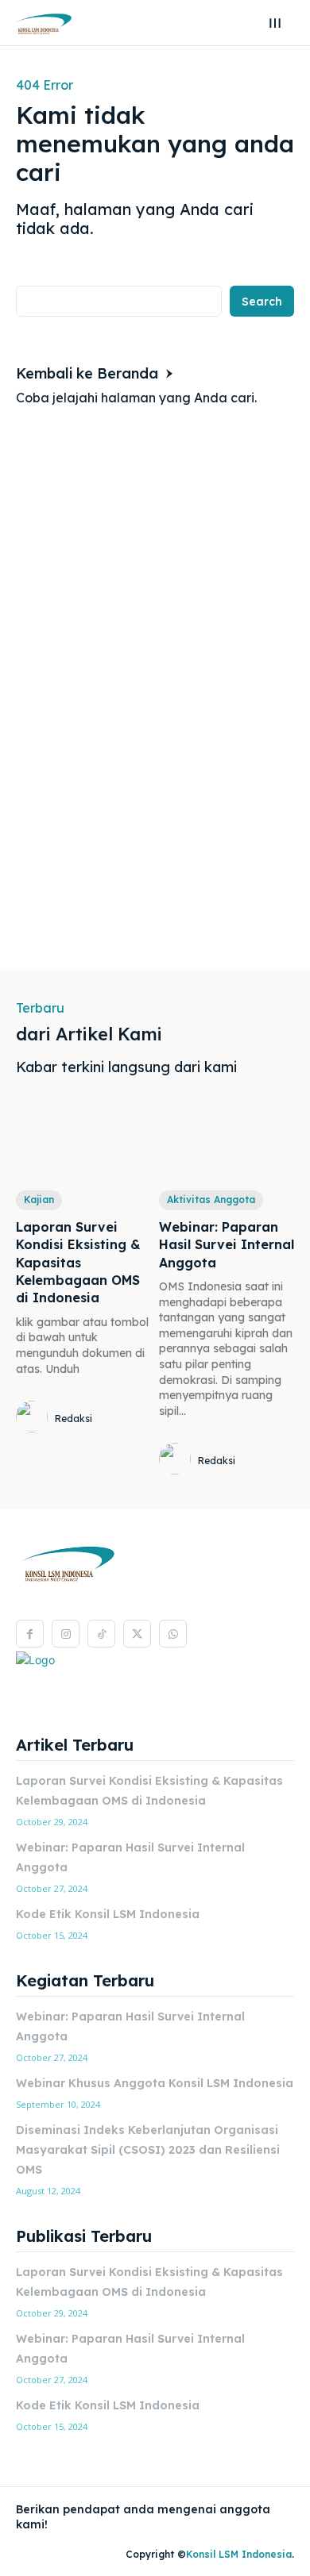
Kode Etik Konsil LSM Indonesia (108, 1914)
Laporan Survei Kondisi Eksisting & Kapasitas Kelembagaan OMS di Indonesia (78, 1263)
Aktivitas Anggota (211, 1200)
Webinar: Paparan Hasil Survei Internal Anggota (227, 1245)
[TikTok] (101, 1634)
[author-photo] (34, 1418)
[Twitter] (137, 1634)
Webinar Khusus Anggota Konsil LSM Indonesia (155, 2083)
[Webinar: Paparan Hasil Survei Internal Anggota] (227, 1141)
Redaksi (74, 1419)
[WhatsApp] (173, 1634)
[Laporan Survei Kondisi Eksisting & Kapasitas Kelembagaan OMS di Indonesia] (83, 1141)
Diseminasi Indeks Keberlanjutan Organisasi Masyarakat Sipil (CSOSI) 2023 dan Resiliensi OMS (148, 2150)
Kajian (39, 1200)
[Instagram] (66, 1634)
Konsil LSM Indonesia (239, 2554)
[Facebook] (30, 1634)
